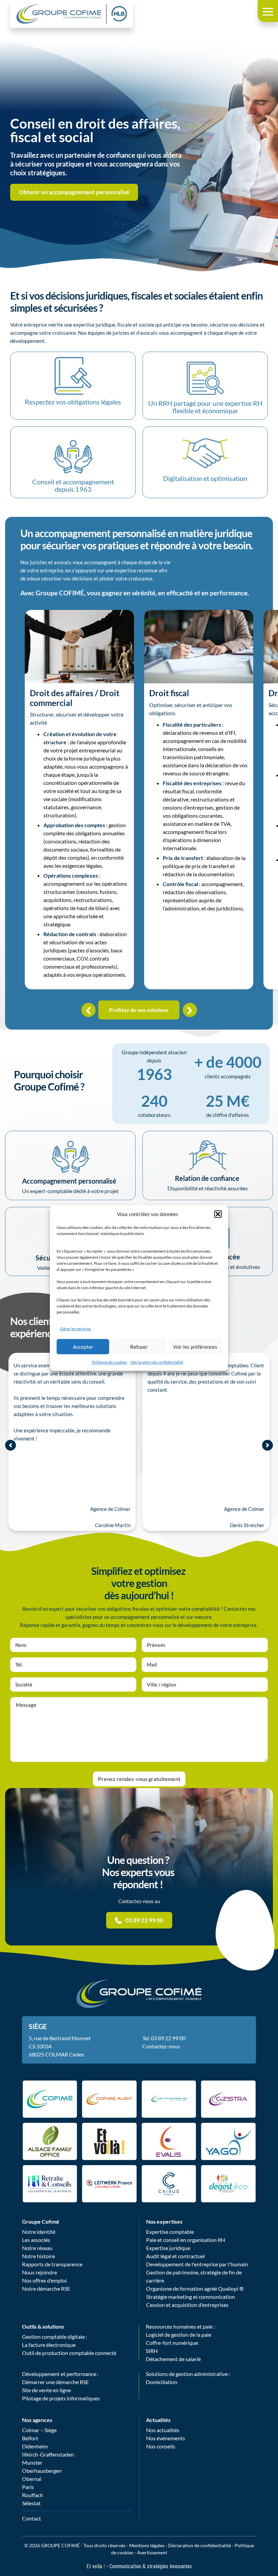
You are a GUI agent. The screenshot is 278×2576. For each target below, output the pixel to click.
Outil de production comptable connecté (69, 2353)
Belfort (30, 2438)
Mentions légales (147, 2545)
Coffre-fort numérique (172, 2343)
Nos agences (37, 2420)
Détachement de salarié (173, 2359)
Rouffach (33, 2495)
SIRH (152, 2351)
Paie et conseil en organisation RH (186, 2240)
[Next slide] (267, 1445)
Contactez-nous (161, 2046)
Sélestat (31, 2503)
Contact (32, 2518)
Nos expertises (164, 2221)
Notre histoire (38, 2256)
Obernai (32, 2479)
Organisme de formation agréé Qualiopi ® (195, 2288)
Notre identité (39, 2232)
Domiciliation (162, 2382)
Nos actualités (163, 2430)
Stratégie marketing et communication (191, 2297)
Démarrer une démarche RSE (55, 2382)
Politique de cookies (110, 1362)
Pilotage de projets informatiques (61, 2398)
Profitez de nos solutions (139, 1010)
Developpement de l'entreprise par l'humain (197, 2264)
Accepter (83, 1347)
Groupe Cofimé (41, 2221)
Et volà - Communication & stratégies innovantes (139, 2566)
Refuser (139, 1347)
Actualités (158, 2420)
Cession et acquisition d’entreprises (187, 2305)
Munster (32, 2462)
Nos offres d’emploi (44, 2280)
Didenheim (35, 2446)
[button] (218, 1214)
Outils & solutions (43, 2326)
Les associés (36, 2240)
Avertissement (152, 2552)
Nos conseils (161, 2446)
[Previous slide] (11, 1445)
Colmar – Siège (39, 2430)
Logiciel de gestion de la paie (178, 2335)
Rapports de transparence (52, 2264)
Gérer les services (75, 1329)
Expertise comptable (170, 2232)
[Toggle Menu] (268, 11)
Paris (28, 2487)
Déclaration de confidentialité (157, 1362)
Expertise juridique (168, 2248)
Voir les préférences (195, 1347)
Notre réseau (37, 2248)
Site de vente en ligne (46, 2390)
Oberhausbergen (42, 2471)
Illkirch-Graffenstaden (48, 2454)
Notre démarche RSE (46, 2288)
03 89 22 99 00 (168, 2038)
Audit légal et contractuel (175, 2256)
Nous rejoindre (39, 2272)
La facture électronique (49, 2345)
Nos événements (166, 2438)
